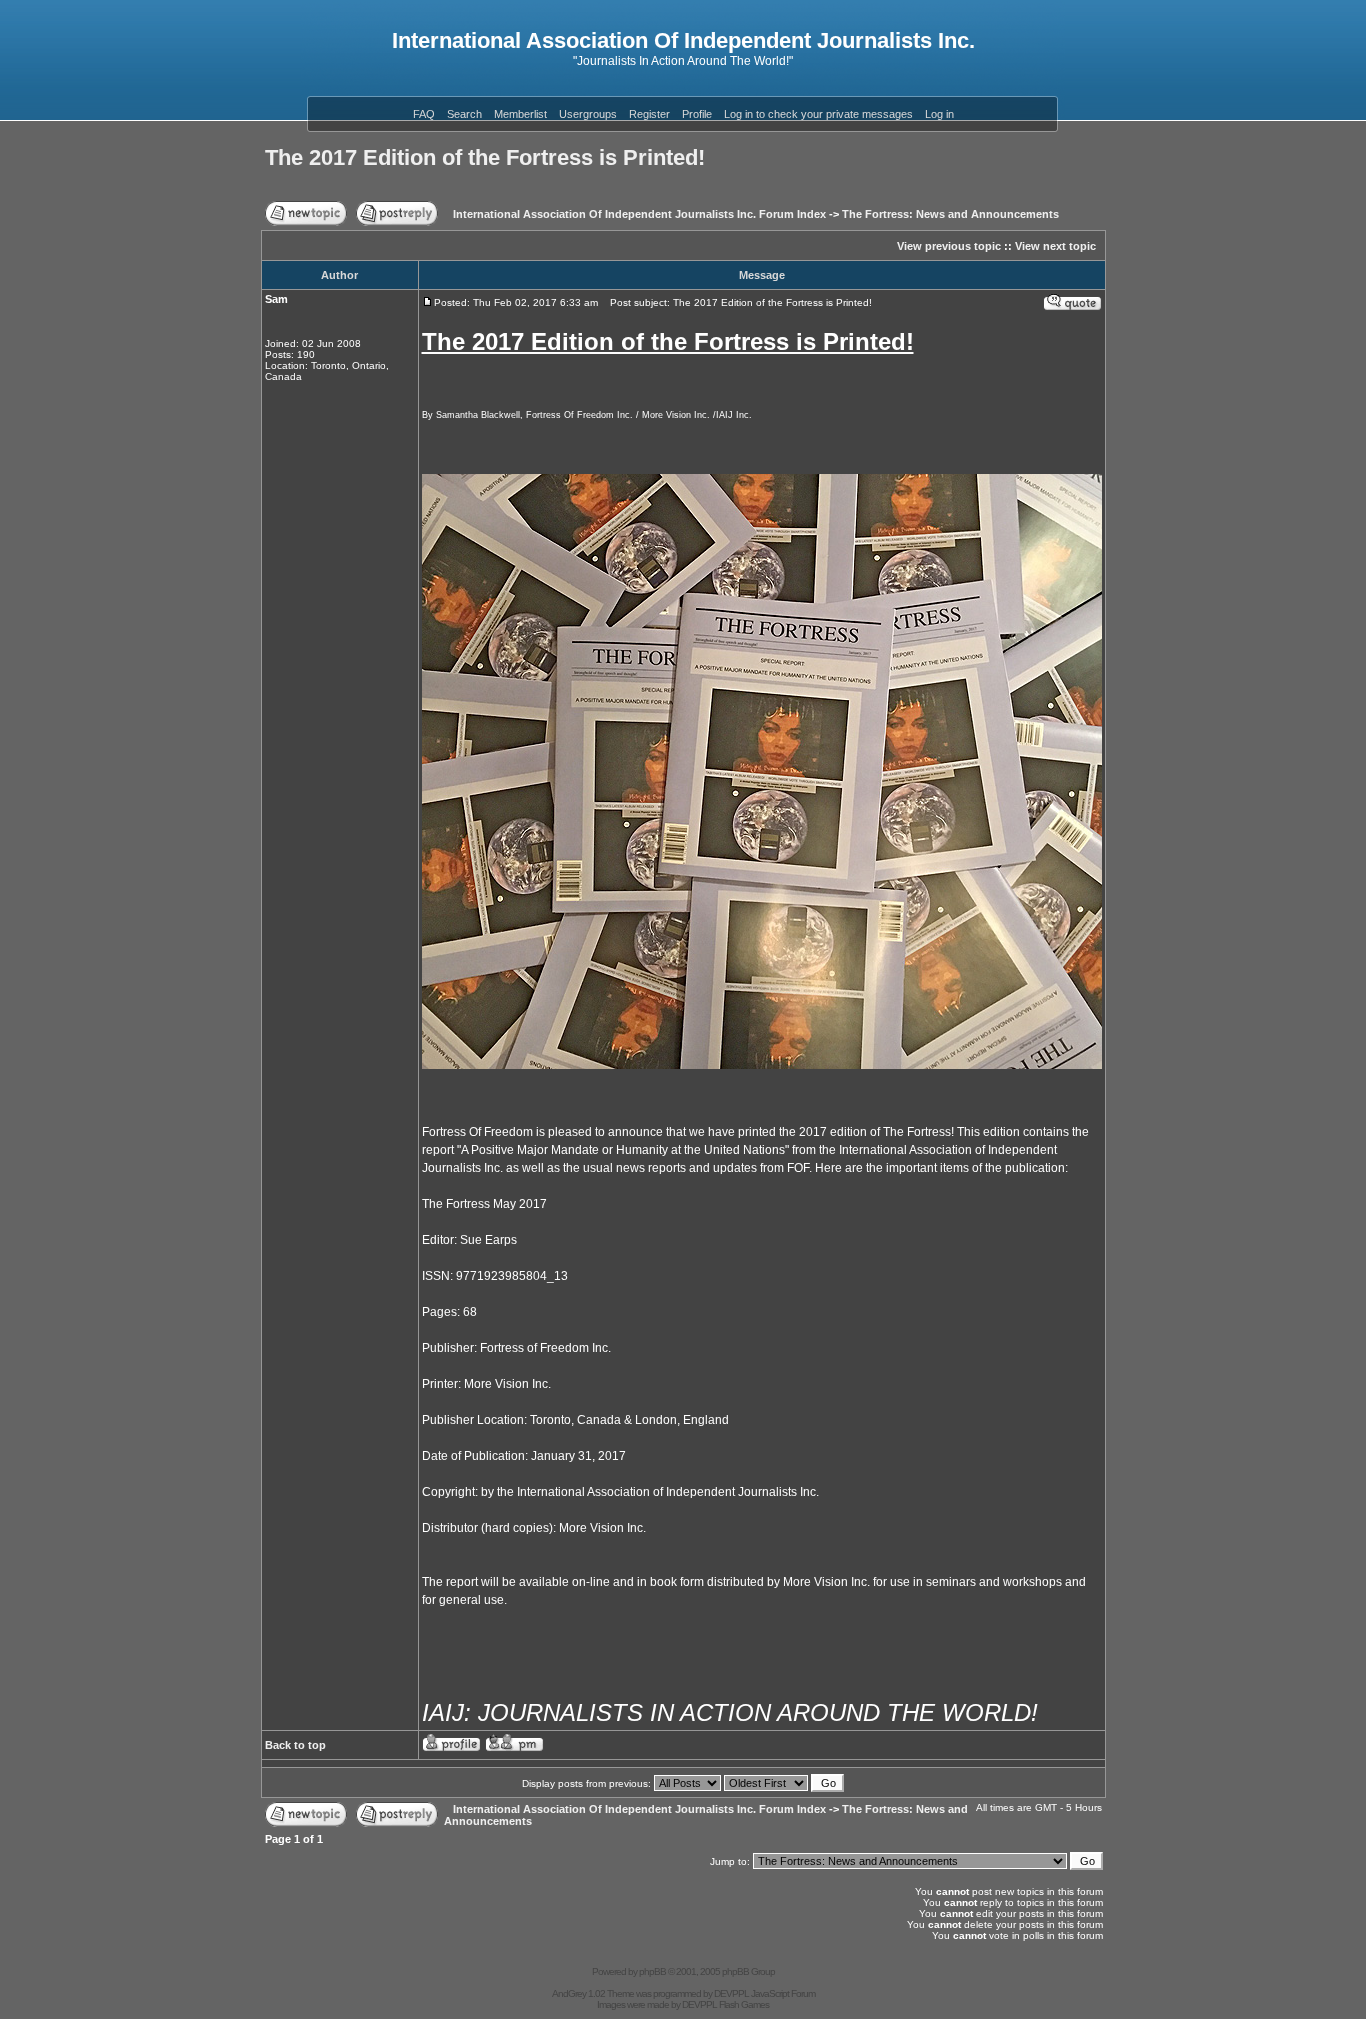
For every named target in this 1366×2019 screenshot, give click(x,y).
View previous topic (949, 246)
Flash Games (744, 2004)
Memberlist (520, 114)
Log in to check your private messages (818, 114)
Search (464, 114)
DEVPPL (731, 1993)
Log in (939, 114)
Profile (697, 114)
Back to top (295, 1745)
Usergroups (588, 114)
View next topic (1055, 246)
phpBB (652, 1971)
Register (649, 114)
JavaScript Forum (783, 1993)
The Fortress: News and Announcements (950, 214)
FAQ (424, 114)
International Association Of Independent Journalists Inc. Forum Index (639, 214)
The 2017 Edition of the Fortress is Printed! (485, 157)
